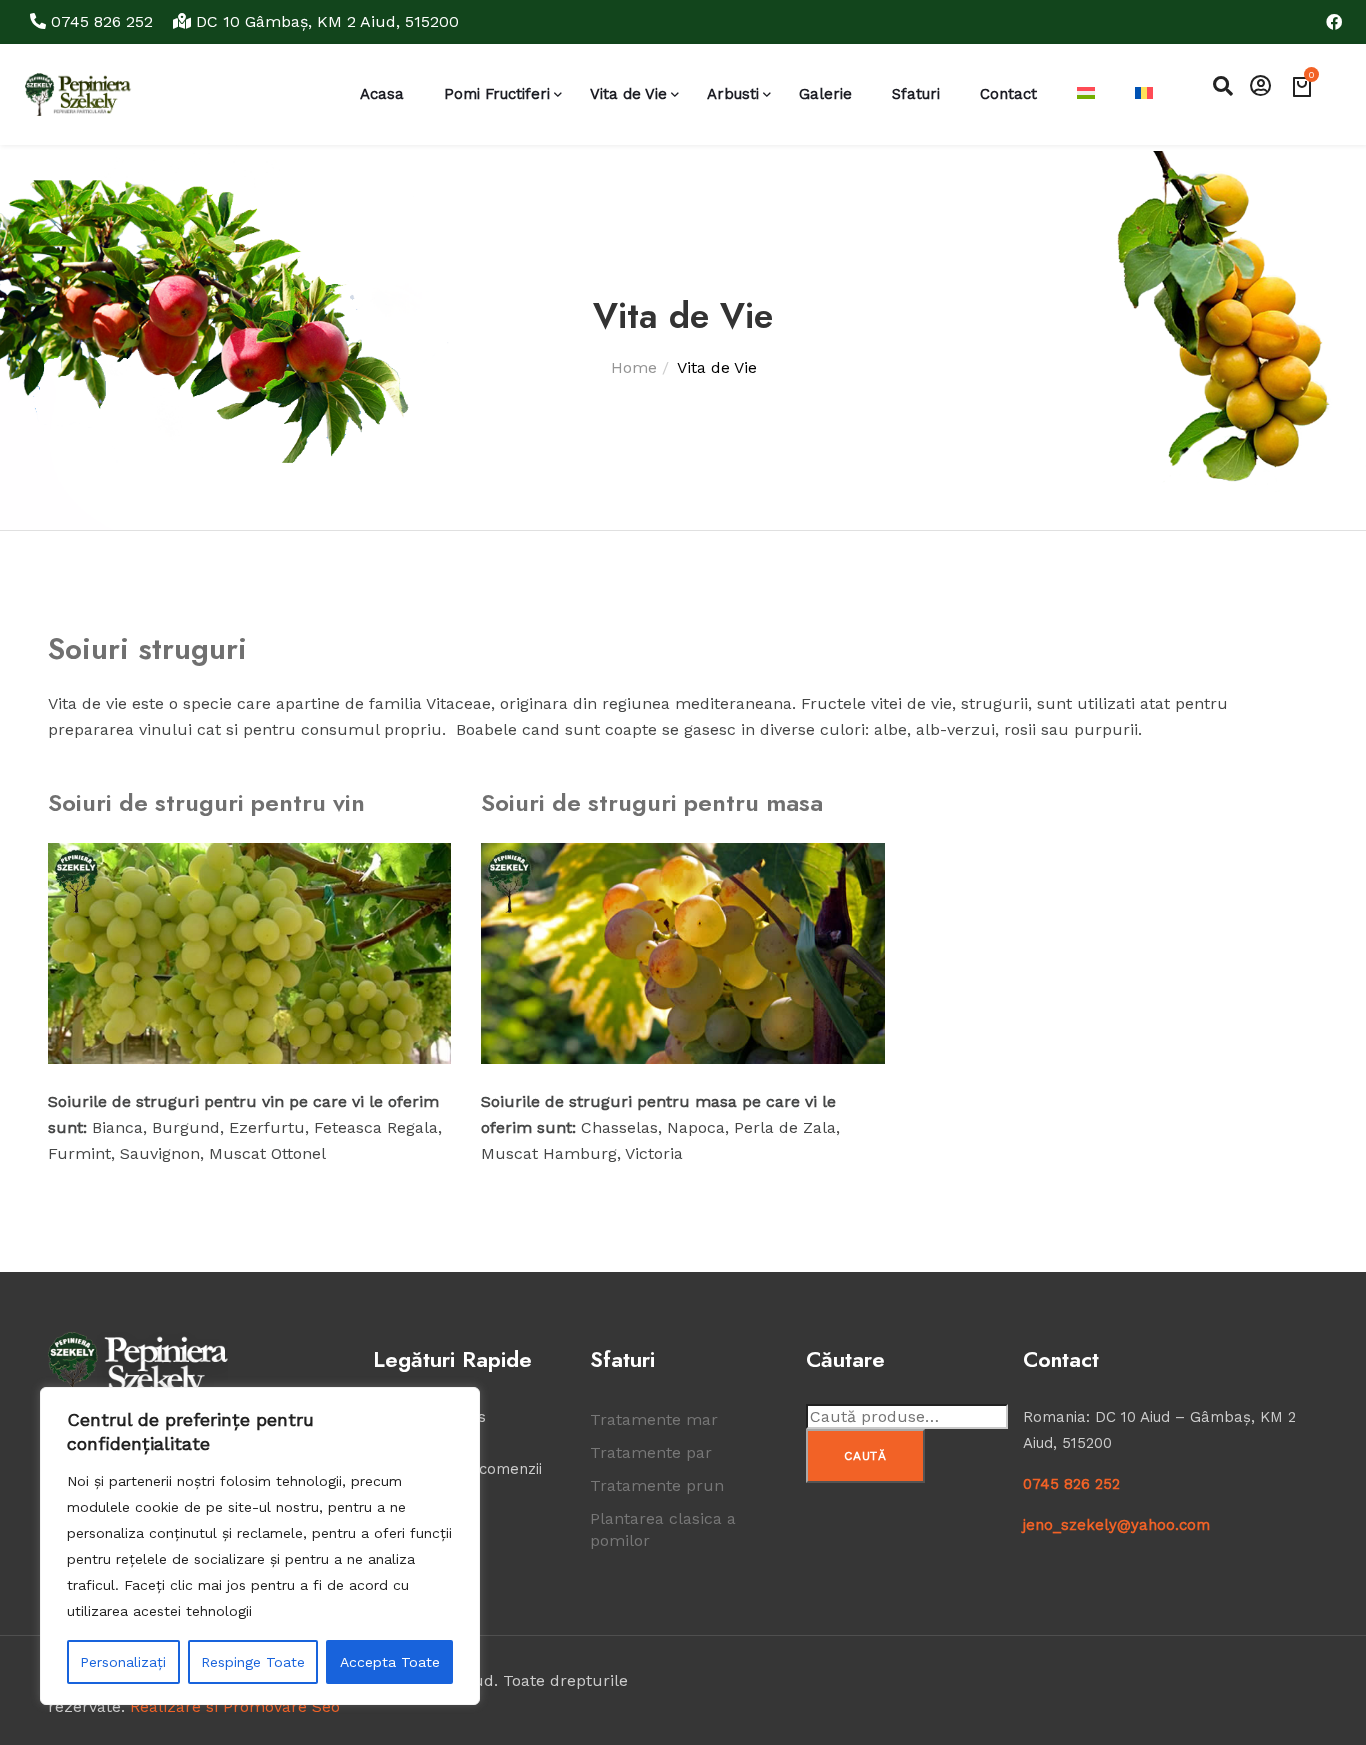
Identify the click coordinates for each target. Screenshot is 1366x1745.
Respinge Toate (253, 1662)
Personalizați (123, 1662)
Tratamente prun (657, 1485)
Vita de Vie (628, 94)
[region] (260, 1546)
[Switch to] (1086, 94)
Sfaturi (916, 94)
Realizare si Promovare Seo (235, 1706)
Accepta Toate (390, 1662)
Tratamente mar (654, 1419)
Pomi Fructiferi (497, 94)
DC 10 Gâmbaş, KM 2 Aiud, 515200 (325, 21)
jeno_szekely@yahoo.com (1116, 1525)
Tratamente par (651, 1452)
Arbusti (733, 94)
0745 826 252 (102, 21)
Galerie (825, 94)
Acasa (382, 94)
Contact (1008, 94)
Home (634, 367)
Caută (865, 1456)
